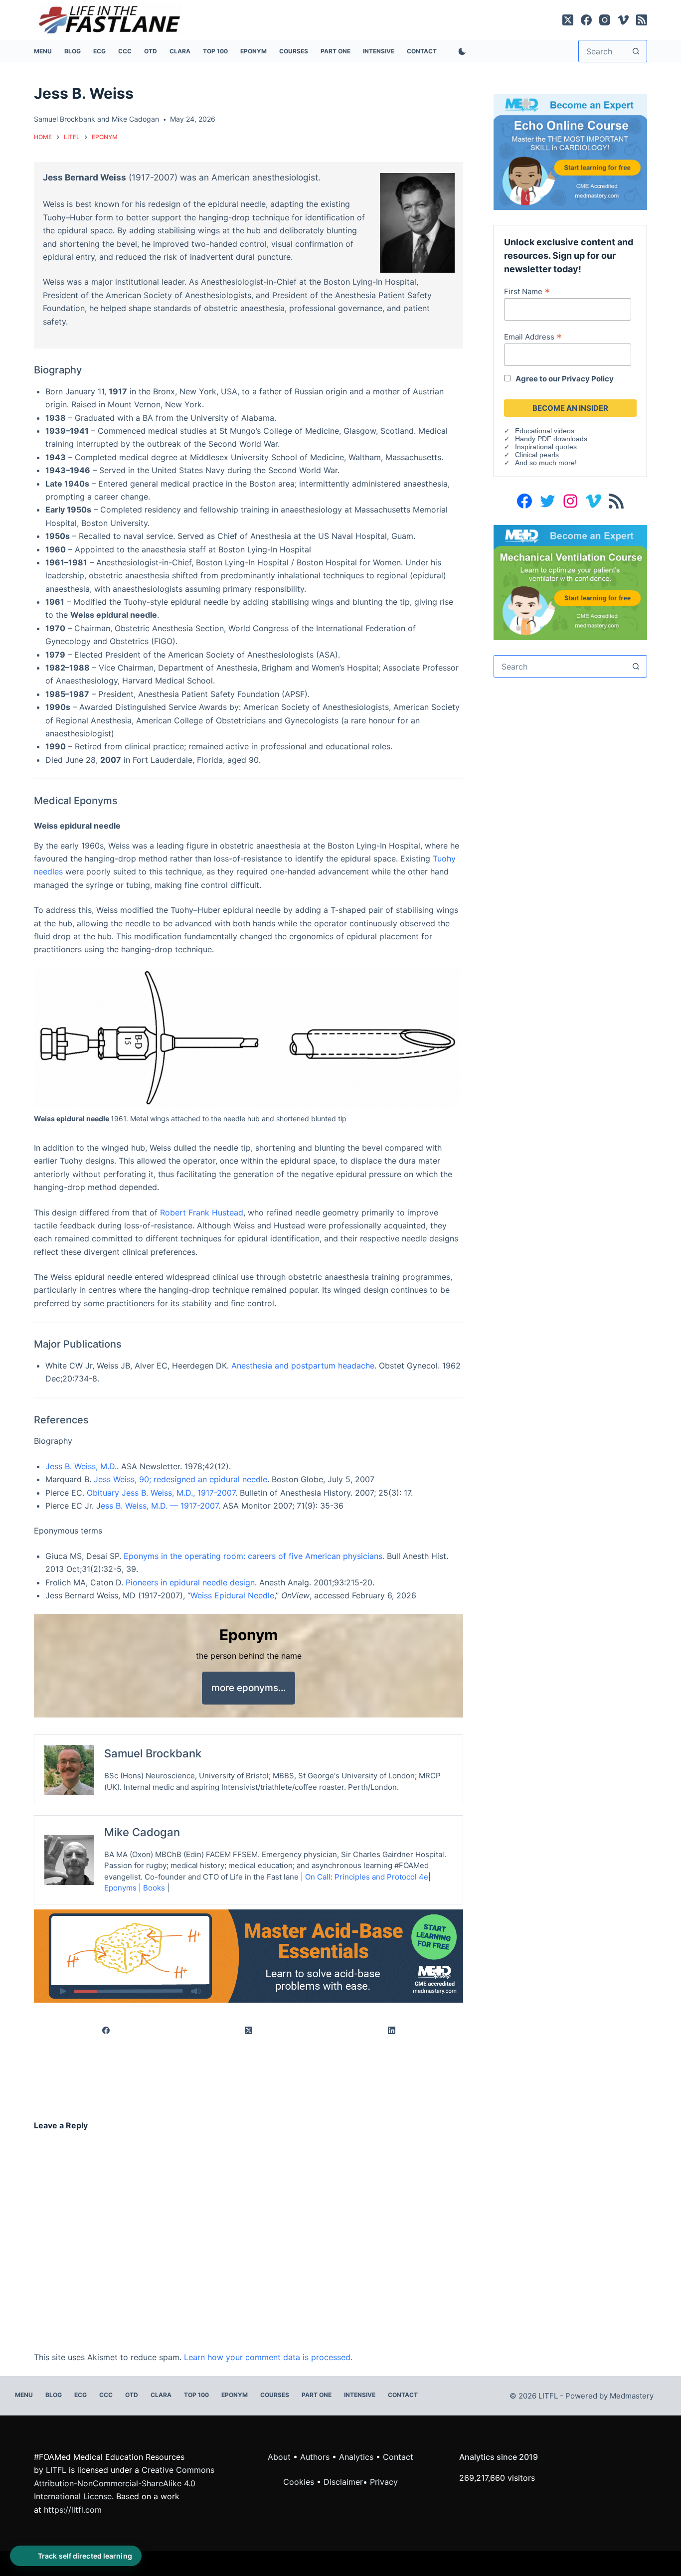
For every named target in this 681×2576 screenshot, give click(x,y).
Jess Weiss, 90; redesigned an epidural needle (180, 1479)
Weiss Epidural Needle (232, 1595)
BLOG (73, 51)
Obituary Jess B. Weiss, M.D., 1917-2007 (161, 1493)
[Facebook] (586, 20)
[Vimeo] (623, 20)
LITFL (56, 2470)
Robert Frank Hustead (202, 1212)
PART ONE (336, 51)
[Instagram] (605, 20)
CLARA (180, 51)
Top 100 (215, 51)
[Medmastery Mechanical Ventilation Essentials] (570, 582)
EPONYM (254, 51)
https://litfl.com (73, 2510)
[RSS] (642, 20)
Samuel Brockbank (65, 119)
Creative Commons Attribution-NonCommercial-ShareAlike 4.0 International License (124, 2483)
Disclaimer (343, 2482)
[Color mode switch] (460, 51)
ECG (99, 51)
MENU (43, 51)
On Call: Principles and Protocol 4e (367, 1877)
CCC (125, 51)
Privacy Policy (588, 379)
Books (154, 1888)
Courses (294, 51)
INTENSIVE (379, 51)
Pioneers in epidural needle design (190, 1582)
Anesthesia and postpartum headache (303, 1366)
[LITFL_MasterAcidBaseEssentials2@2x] (249, 1955)
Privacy (384, 2482)
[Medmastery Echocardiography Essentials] (570, 151)
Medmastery (632, 2396)
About (279, 2457)
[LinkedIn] (392, 2031)
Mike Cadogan (135, 119)
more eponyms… (249, 1688)
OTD (151, 51)
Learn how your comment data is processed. (268, 2357)
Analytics (356, 2457)
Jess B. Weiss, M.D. (81, 1466)
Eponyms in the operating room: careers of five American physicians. (254, 1556)
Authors (315, 2457)
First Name (527, 291)
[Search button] (636, 51)
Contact (422, 51)
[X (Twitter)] (568, 20)
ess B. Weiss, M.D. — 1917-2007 (160, 1506)
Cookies (300, 2482)
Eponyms (120, 1888)
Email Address (533, 337)
